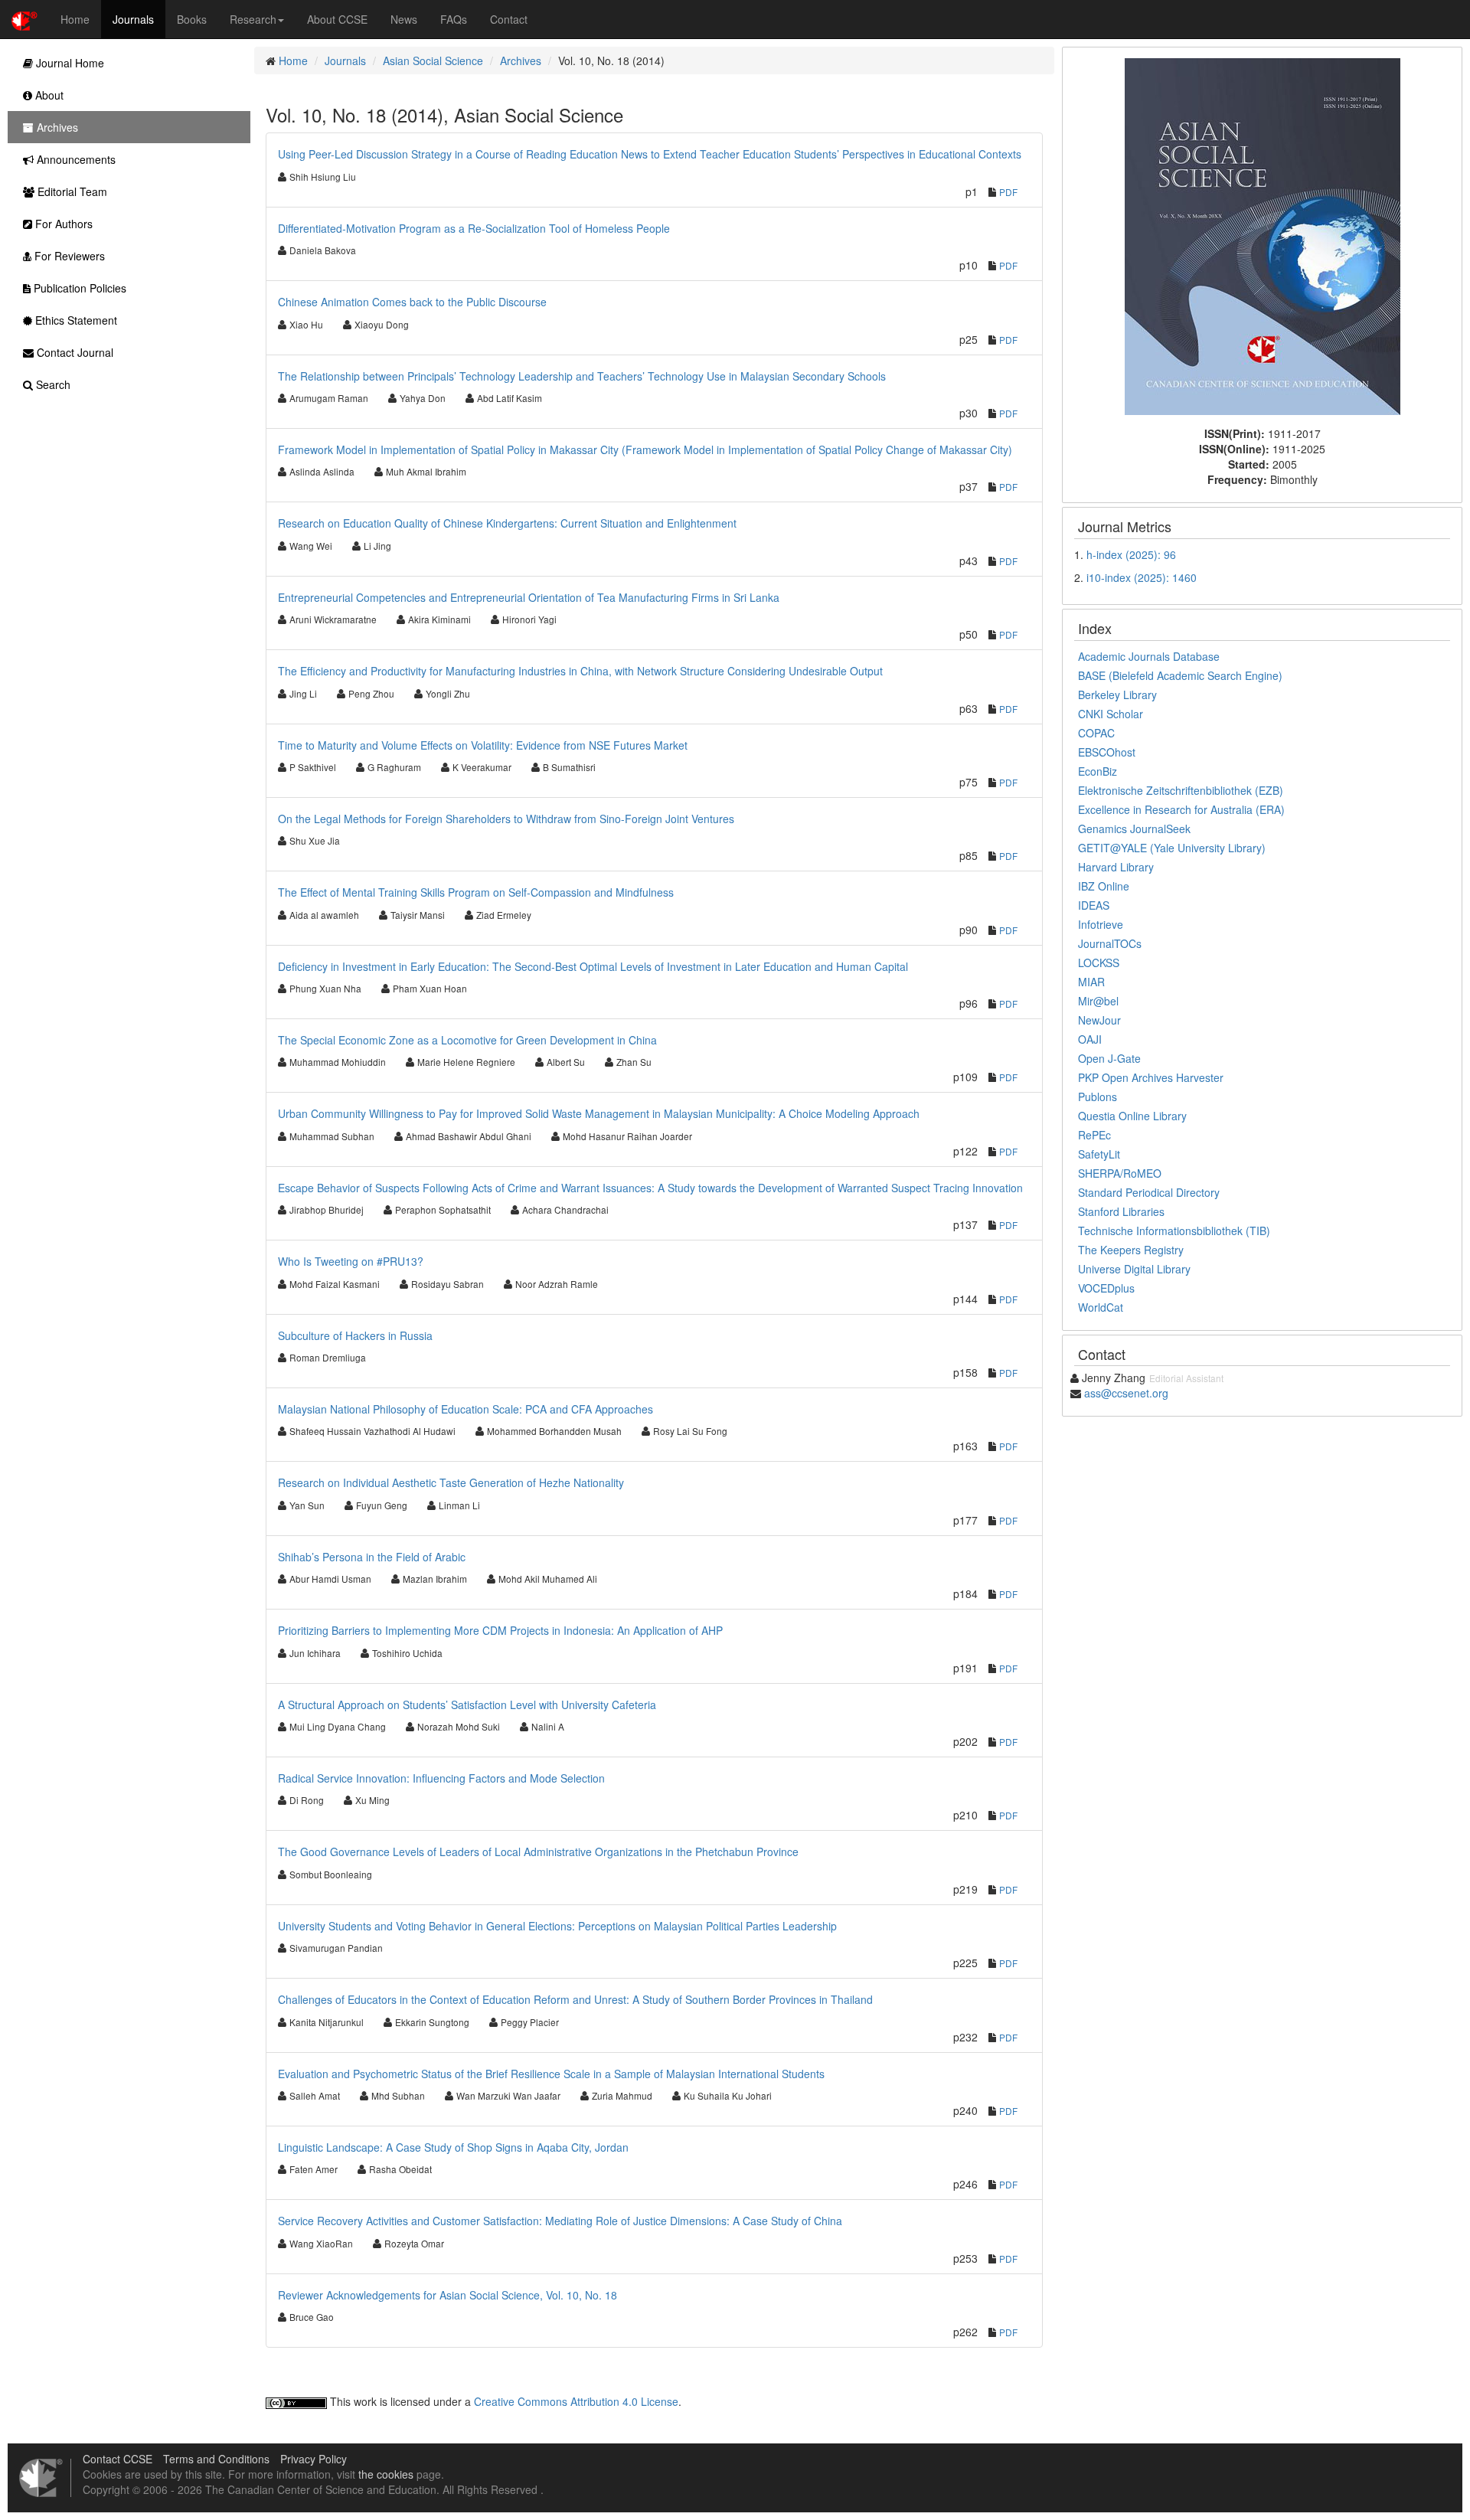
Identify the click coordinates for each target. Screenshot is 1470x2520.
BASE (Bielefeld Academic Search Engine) (1180, 675)
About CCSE (337, 19)
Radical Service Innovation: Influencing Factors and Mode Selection (441, 1778)
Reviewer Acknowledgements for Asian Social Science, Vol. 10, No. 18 (448, 2295)
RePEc (1094, 1135)
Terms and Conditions (216, 2459)
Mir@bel (1098, 1001)
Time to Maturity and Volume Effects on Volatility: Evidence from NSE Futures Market (483, 745)
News (404, 19)
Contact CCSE (118, 2459)
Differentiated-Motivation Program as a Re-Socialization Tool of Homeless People (474, 228)
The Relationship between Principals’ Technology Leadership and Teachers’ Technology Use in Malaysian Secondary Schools (582, 376)
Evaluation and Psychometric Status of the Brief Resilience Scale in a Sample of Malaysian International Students (551, 2074)
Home (75, 19)
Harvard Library (1116, 867)
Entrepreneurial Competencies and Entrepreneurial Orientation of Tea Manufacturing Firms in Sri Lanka (529, 597)
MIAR (1091, 982)
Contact (509, 19)
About (48, 95)
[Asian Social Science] (1263, 235)
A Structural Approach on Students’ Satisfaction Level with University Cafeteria (467, 1705)
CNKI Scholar (1111, 714)
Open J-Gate (1109, 1058)
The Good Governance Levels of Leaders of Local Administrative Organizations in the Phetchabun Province (538, 1852)
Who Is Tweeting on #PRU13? (351, 1261)
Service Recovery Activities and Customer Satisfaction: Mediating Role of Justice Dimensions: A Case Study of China (560, 2221)
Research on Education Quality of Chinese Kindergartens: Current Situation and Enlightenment (507, 523)
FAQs (454, 19)
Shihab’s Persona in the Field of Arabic (372, 1557)
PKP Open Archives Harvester (1151, 1077)
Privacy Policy (314, 2459)
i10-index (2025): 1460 (1142, 577)
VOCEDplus (1106, 1288)
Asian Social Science (433, 60)
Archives (521, 60)
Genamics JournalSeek (1134, 829)
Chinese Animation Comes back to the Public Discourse (412, 302)
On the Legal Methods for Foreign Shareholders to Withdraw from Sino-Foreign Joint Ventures (506, 819)
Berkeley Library (1117, 695)
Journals (133, 19)
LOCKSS (1099, 963)
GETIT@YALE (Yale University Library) (1172, 848)
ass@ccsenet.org (1126, 1393)
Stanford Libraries (1121, 1211)
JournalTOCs (1110, 943)
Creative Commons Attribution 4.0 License (576, 2401)
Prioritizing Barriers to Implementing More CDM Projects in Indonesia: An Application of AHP (500, 1630)
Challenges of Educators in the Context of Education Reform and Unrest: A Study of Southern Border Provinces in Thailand (575, 1999)
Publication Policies (78, 288)
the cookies (386, 2474)
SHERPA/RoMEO (1120, 1173)
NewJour (1099, 1020)
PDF (1008, 192)
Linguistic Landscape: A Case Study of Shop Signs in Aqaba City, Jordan (453, 2147)
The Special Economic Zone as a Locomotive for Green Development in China (467, 1040)
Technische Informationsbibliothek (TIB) (1174, 1231)
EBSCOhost (1107, 752)
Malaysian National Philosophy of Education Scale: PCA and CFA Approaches (465, 1409)
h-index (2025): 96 (1131, 554)
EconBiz (1098, 771)
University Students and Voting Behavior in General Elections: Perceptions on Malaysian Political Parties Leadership (557, 1926)
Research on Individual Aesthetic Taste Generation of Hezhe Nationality (451, 1482)
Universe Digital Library (1134, 1269)
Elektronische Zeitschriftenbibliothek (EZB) (1181, 790)
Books (192, 19)
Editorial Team (71, 191)
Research (253, 19)
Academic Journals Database (1149, 656)
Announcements (75, 159)
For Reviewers (68, 256)
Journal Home (69, 63)
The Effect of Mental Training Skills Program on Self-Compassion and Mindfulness (476, 892)
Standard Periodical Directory (1149, 1192)
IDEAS (1094, 905)
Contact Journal (73, 352)
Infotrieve (1101, 924)
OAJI (1090, 1039)
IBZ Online (1104, 886)
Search (52, 384)
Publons (1098, 1097)
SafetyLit (1099, 1154)
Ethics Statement (75, 320)
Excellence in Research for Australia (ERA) (1181, 809)
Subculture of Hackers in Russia (355, 1335)
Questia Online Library (1132, 1116)
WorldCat (1101, 1307)
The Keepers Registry (1131, 1250)
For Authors (62, 224)
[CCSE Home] (24, 19)
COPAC (1096, 733)
